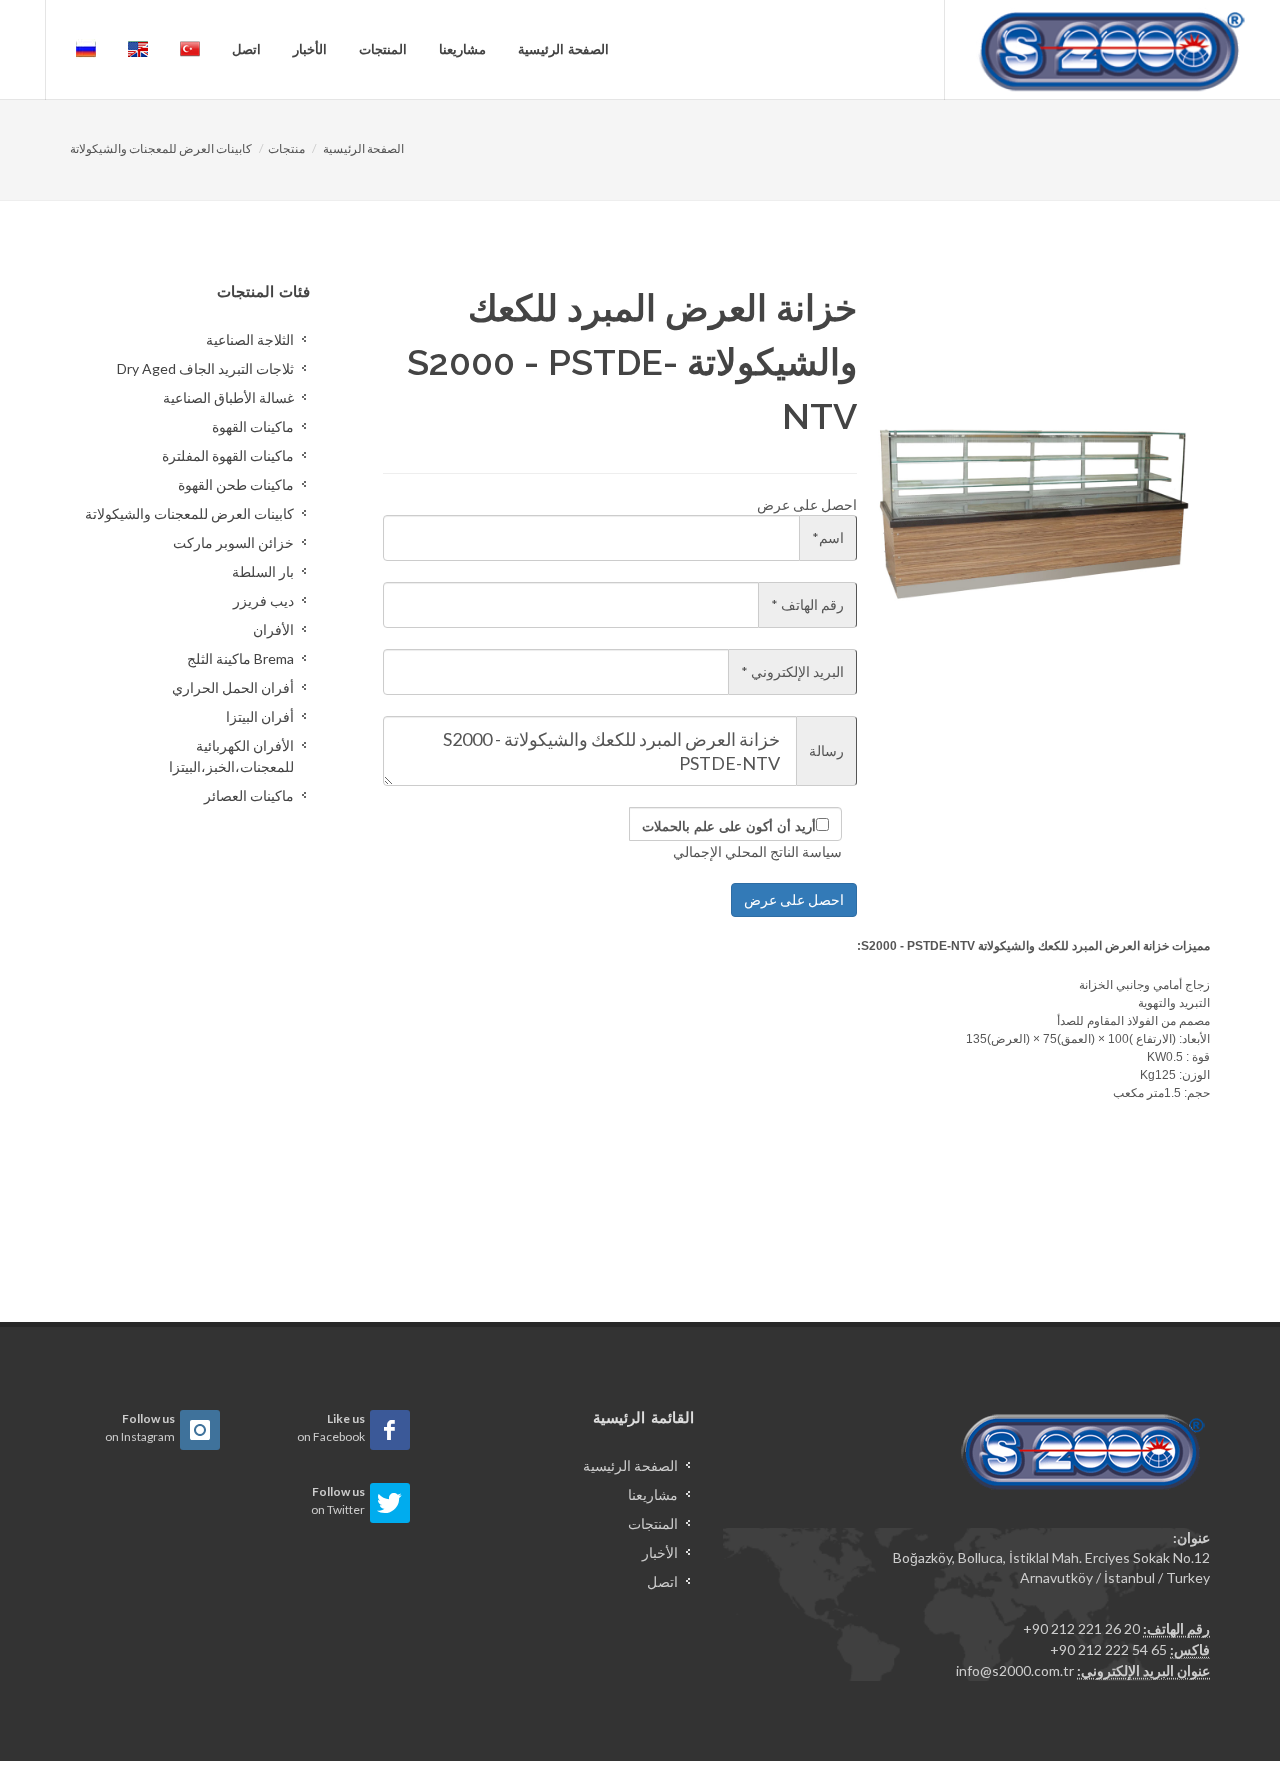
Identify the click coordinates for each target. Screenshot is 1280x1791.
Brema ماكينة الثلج (240, 658)
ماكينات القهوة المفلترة (228, 455)
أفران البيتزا (260, 716)
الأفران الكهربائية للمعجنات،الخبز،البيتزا (231, 756)
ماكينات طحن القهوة (236, 484)
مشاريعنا (462, 49)
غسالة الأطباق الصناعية (228, 397)
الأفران (273, 629)
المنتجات (383, 49)
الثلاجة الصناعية (250, 339)
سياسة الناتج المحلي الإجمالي (757, 851)
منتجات (286, 148)
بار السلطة (263, 571)
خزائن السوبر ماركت (233, 542)
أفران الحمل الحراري (233, 687)
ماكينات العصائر (249, 795)
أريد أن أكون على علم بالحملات (729, 826)
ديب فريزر (263, 600)
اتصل (246, 49)
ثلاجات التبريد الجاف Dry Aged (205, 368)
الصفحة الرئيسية (563, 49)
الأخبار (310, 49)
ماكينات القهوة (253, 426)
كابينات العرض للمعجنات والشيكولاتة (161, 148)
